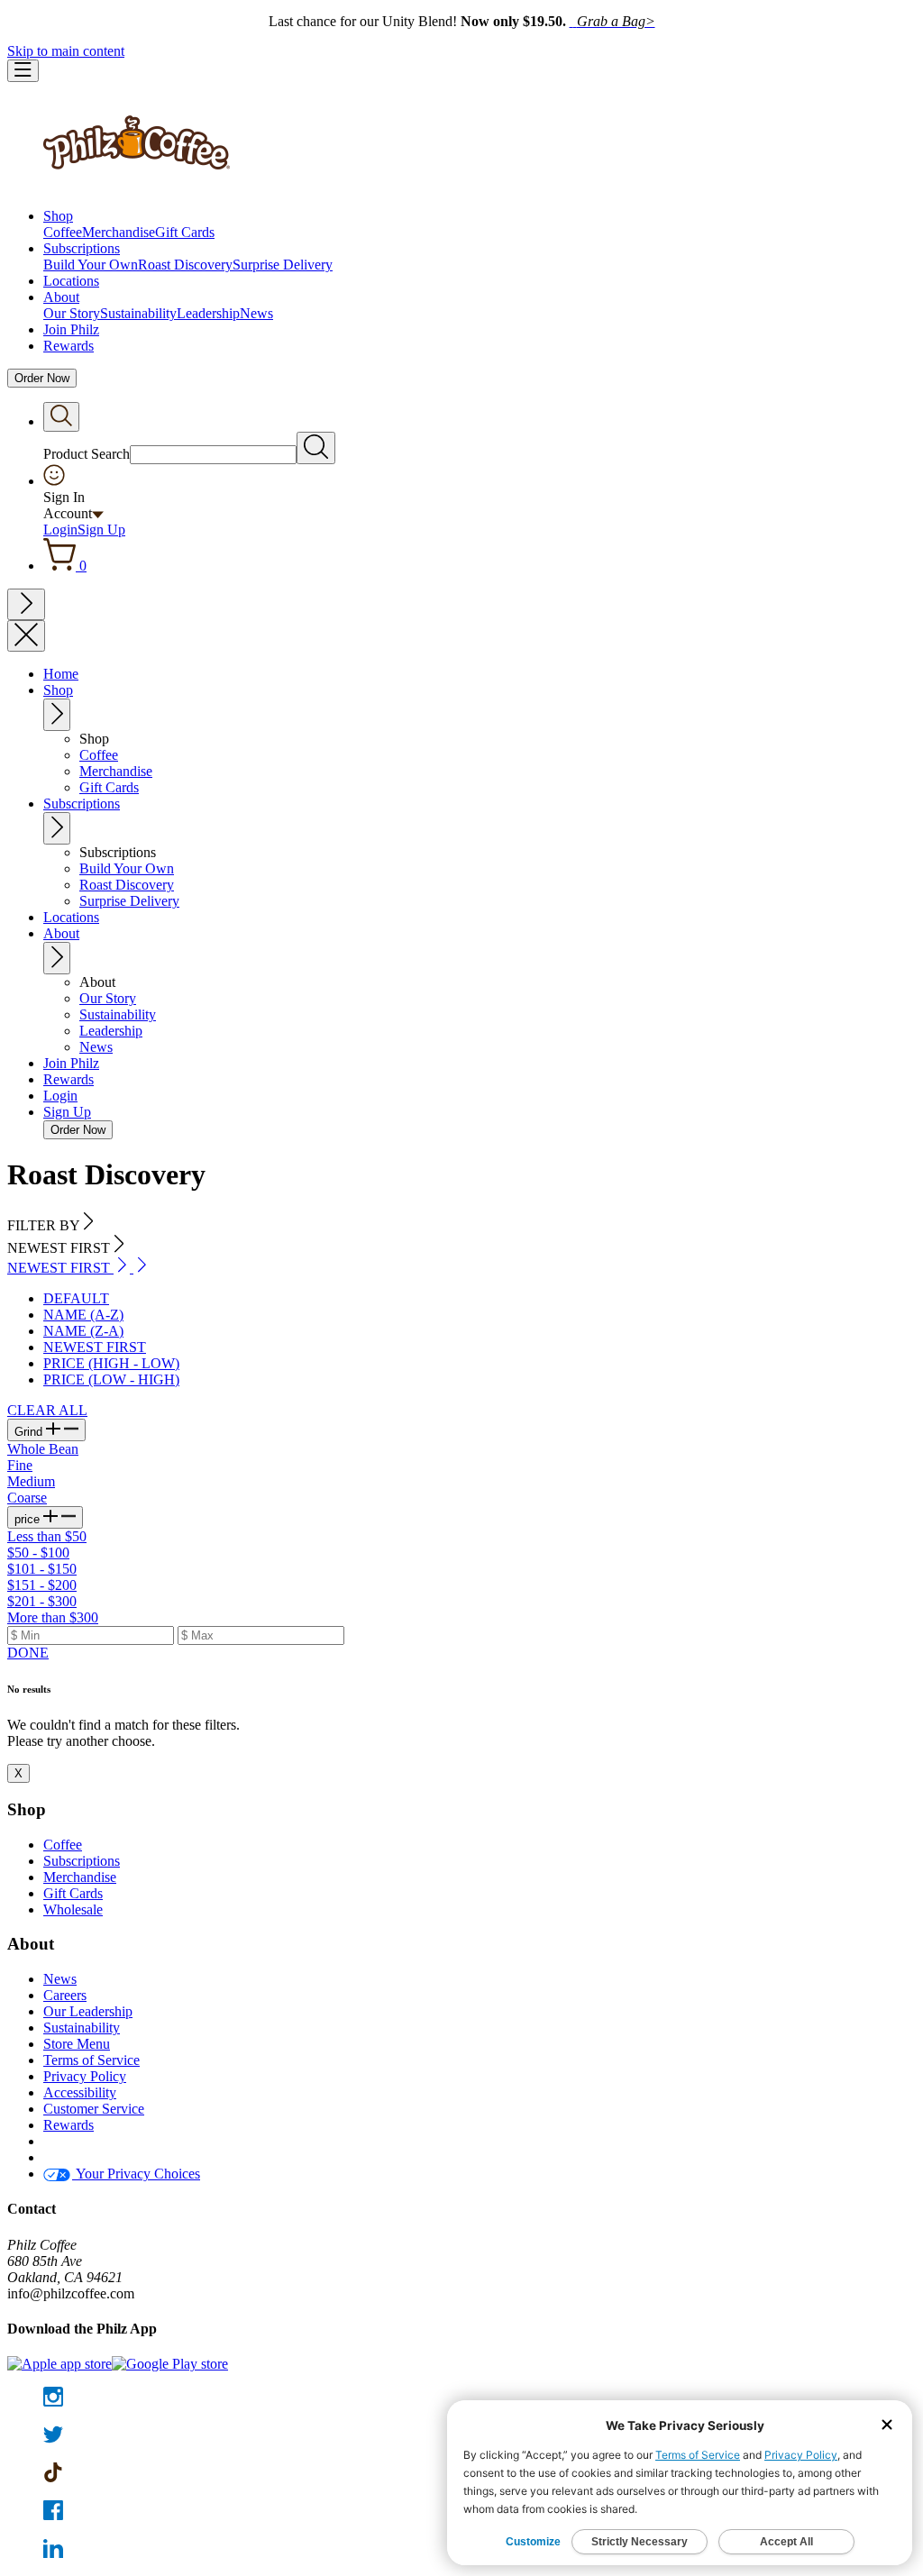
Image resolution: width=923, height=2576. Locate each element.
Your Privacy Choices (136, 2174)
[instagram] (461, 2398)
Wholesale (73, 1909)
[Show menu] (23, 71)
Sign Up (101, 530)
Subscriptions (82, 248)
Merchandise (119, 232)
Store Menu (77, 2044)
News (256, 313)
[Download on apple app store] (59, 2364)
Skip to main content (66, 51)
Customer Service (94, 2109)
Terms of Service (91, 2060)
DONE (28, 1653)
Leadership (208, 313)
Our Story (72, 313)
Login (60, 530)
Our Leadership (88, 2011)
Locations (71, 281)
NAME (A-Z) (83, 1315)
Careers (65, 1995)
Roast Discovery (185, 265)
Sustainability (138, 313)
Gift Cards (185, 232)
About (61, 297)
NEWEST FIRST (95, 1347)
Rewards (69, 346)
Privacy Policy (85, 2076)
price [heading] (29, 1519)
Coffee (63, 232)
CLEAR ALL (47, 1410)
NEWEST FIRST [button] (60, 1268)
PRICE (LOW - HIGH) (111, 1379)
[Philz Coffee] (137, 185)
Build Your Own (91, 265)
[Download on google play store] (170, 2364)
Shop (58, 216)
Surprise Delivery (283, 265)
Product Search (87, 454)
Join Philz (71, 329)
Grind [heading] (30, 1432)
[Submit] (316, 448)
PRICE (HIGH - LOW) (111, 1363)
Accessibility (80, 2092)
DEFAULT (76, 1298)
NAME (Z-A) (83, 1331)
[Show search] (61, 417)
